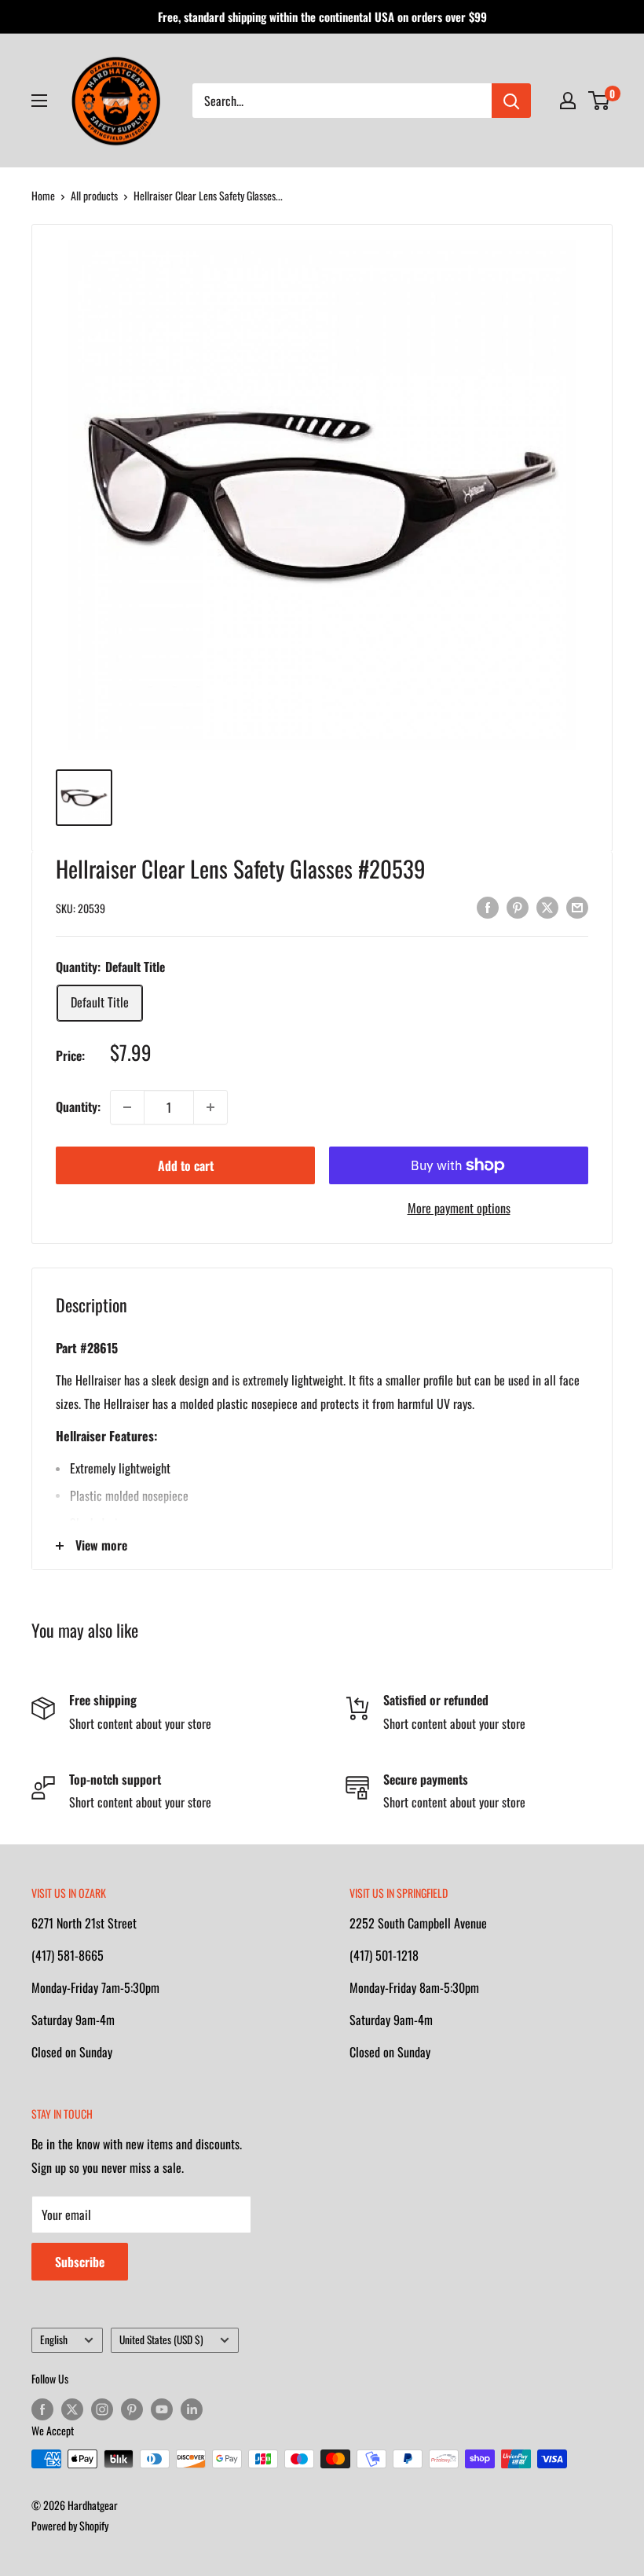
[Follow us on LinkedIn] (192, 2409)
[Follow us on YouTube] (162, 2409)
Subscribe (80, 2262)
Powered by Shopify (70, 2525)
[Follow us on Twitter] (72, 2409)
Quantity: (78, 1106)
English (54, 2339)
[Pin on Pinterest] (518, 906)
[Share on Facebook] (488, 906)
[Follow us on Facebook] (42, 2409)
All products (94, 195)
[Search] (511, 101)
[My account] (568, 101)
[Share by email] (577, 906)
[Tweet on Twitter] (547, 906)
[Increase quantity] (210, 1107)
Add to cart (186, 1165)
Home (43, 195)
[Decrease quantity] (127, 1107)
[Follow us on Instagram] (102, 2409)
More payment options (459, 1208)
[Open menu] (39, 101)
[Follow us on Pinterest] (132, 2409)
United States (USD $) (161, 2339)
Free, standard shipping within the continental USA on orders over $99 (322, 17)
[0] (600, 101)
